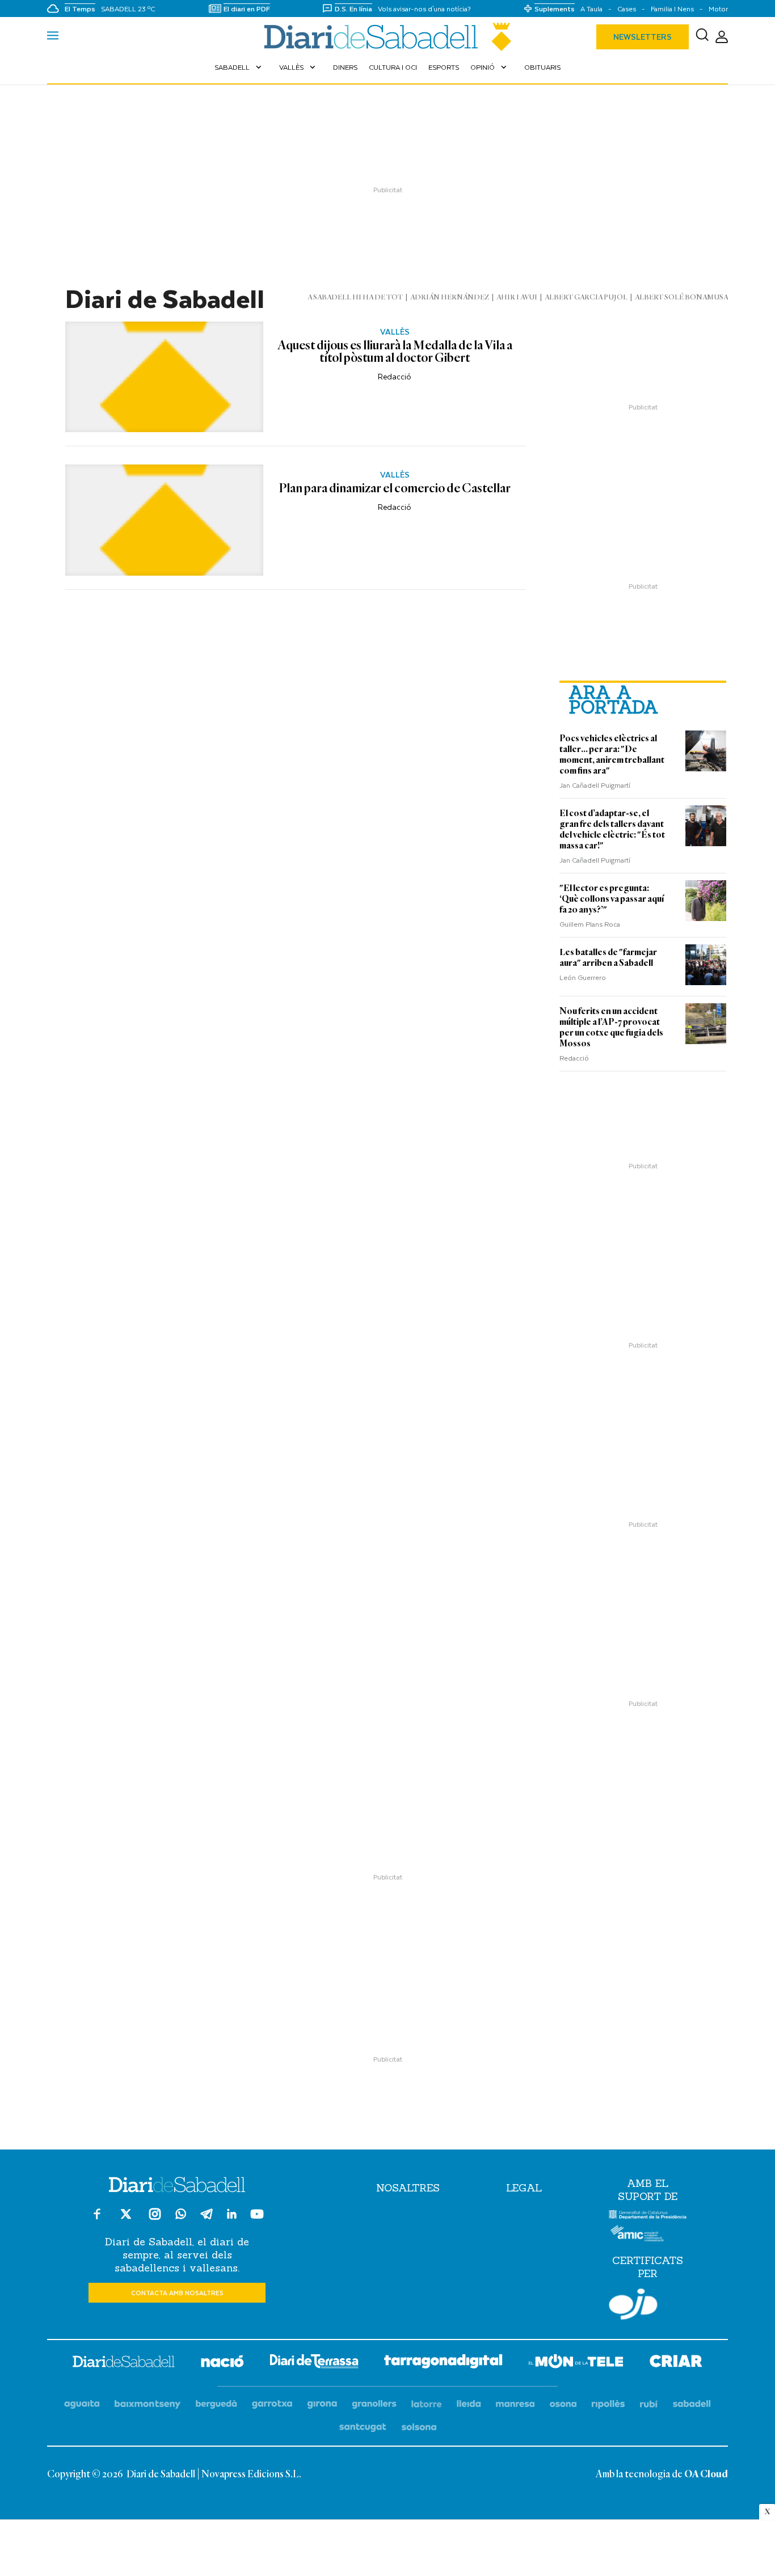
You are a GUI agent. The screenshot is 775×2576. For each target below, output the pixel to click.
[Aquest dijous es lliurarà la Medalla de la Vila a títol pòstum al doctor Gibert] (164, 377)
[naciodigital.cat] (148, 2404)
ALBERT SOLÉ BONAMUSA (681, 297)
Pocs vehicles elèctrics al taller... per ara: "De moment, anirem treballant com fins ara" (612, 755)
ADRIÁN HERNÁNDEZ (450, 297)
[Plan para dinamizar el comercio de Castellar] (164, 520)
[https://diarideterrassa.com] (314, 2363)
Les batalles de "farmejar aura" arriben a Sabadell (608, 958)
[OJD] (633, 2306)
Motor (718, 9)
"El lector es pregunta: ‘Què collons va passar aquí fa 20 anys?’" (612, 899)
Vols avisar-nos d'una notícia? (424, 9)
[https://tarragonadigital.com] (443, 2363)
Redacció (395, 376)
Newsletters (643, 37)
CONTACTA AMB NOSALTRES (177, 2293)
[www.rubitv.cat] (649, 2404)
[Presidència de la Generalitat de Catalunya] (648, 2216)
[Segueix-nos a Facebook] (97, 2219)
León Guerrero (583, 977)
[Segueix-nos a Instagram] (155, 2219)
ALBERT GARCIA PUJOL (586, 297)
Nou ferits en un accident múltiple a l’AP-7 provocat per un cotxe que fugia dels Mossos (611, 1027)
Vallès (298, 67)
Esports (444, 67)
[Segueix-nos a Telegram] (207, 2219)
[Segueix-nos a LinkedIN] (232, 2216)
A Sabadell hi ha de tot (355, 297)
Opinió (490, 67)
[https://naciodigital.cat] (222, 2363)
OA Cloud (706, 2474)
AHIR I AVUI (517, 297)
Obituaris (542, 67)
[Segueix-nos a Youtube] (257, 2219)
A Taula (591, 9)
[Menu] (53, 37)
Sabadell (239, 67)
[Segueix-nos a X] (126, 2219)
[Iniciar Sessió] (722, 37)
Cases (627, 9)
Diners (345, 67)
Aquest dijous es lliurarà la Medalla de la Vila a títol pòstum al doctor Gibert (395, 352)
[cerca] (702, 37)
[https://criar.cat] (676, 2363)
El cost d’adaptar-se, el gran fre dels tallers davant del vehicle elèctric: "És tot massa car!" (612, 829)
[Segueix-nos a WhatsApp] (181, 2216)
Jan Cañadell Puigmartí (595, 785)
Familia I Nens (672, 9)
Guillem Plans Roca (590, 924)
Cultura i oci (393, 67)
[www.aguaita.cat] (82, 2404)
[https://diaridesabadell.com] (124, 2363)
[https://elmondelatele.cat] (576, 2363)
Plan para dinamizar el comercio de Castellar (395, 489)
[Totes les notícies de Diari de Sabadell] (387, 37)
